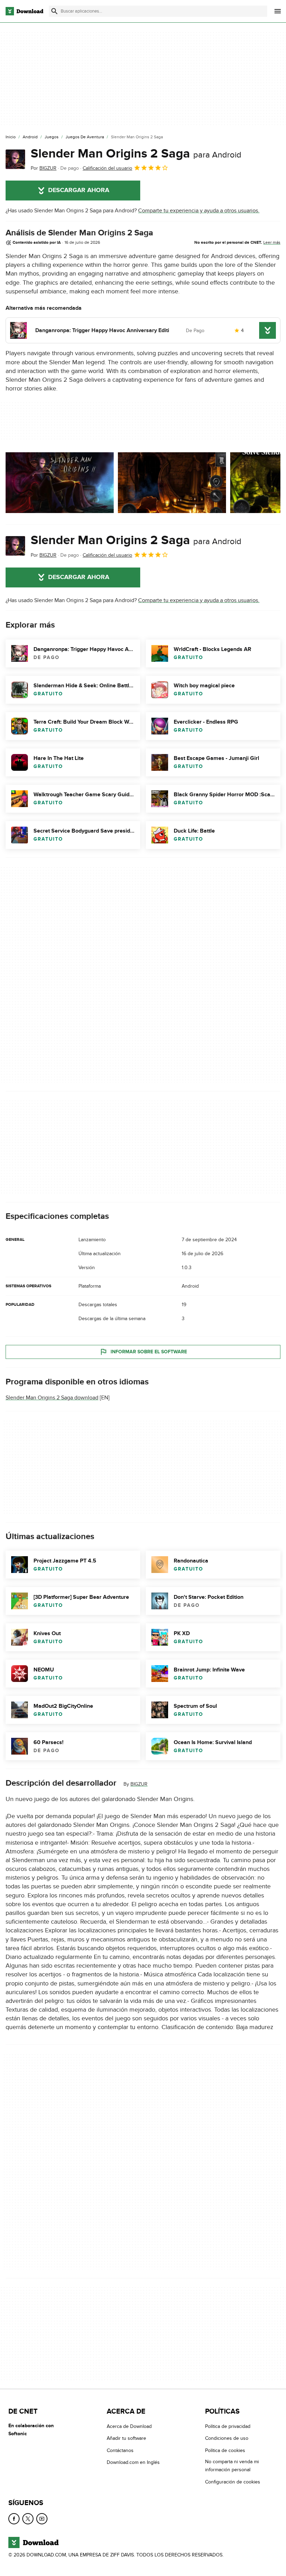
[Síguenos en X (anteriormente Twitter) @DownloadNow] (28, 2519)
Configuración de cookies (233, 2482)
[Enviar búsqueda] (54, 11)
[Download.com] (24, 11)
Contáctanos (120, 2450)
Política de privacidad (228, 2426)
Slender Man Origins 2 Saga (136, 154)
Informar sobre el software (149, 1352)
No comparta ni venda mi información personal (232, 2466)
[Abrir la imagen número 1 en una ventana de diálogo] (172, 483)
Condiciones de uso (227, 2439)
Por (44, 168)
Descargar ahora (79, 190)
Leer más (272, 242)
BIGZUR (139, 1784)
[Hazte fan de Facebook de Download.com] (14, 2519)
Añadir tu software (126, 2439)
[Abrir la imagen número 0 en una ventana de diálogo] (60, 483)
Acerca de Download (129, 2426)
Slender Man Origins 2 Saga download (52, 1398)
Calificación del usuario (107, 168)
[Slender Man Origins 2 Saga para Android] (15, 159)
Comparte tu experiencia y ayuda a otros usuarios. (199, 211)
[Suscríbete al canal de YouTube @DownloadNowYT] (42, 2519)
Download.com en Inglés (133, 2463)
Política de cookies (225, 2450)
